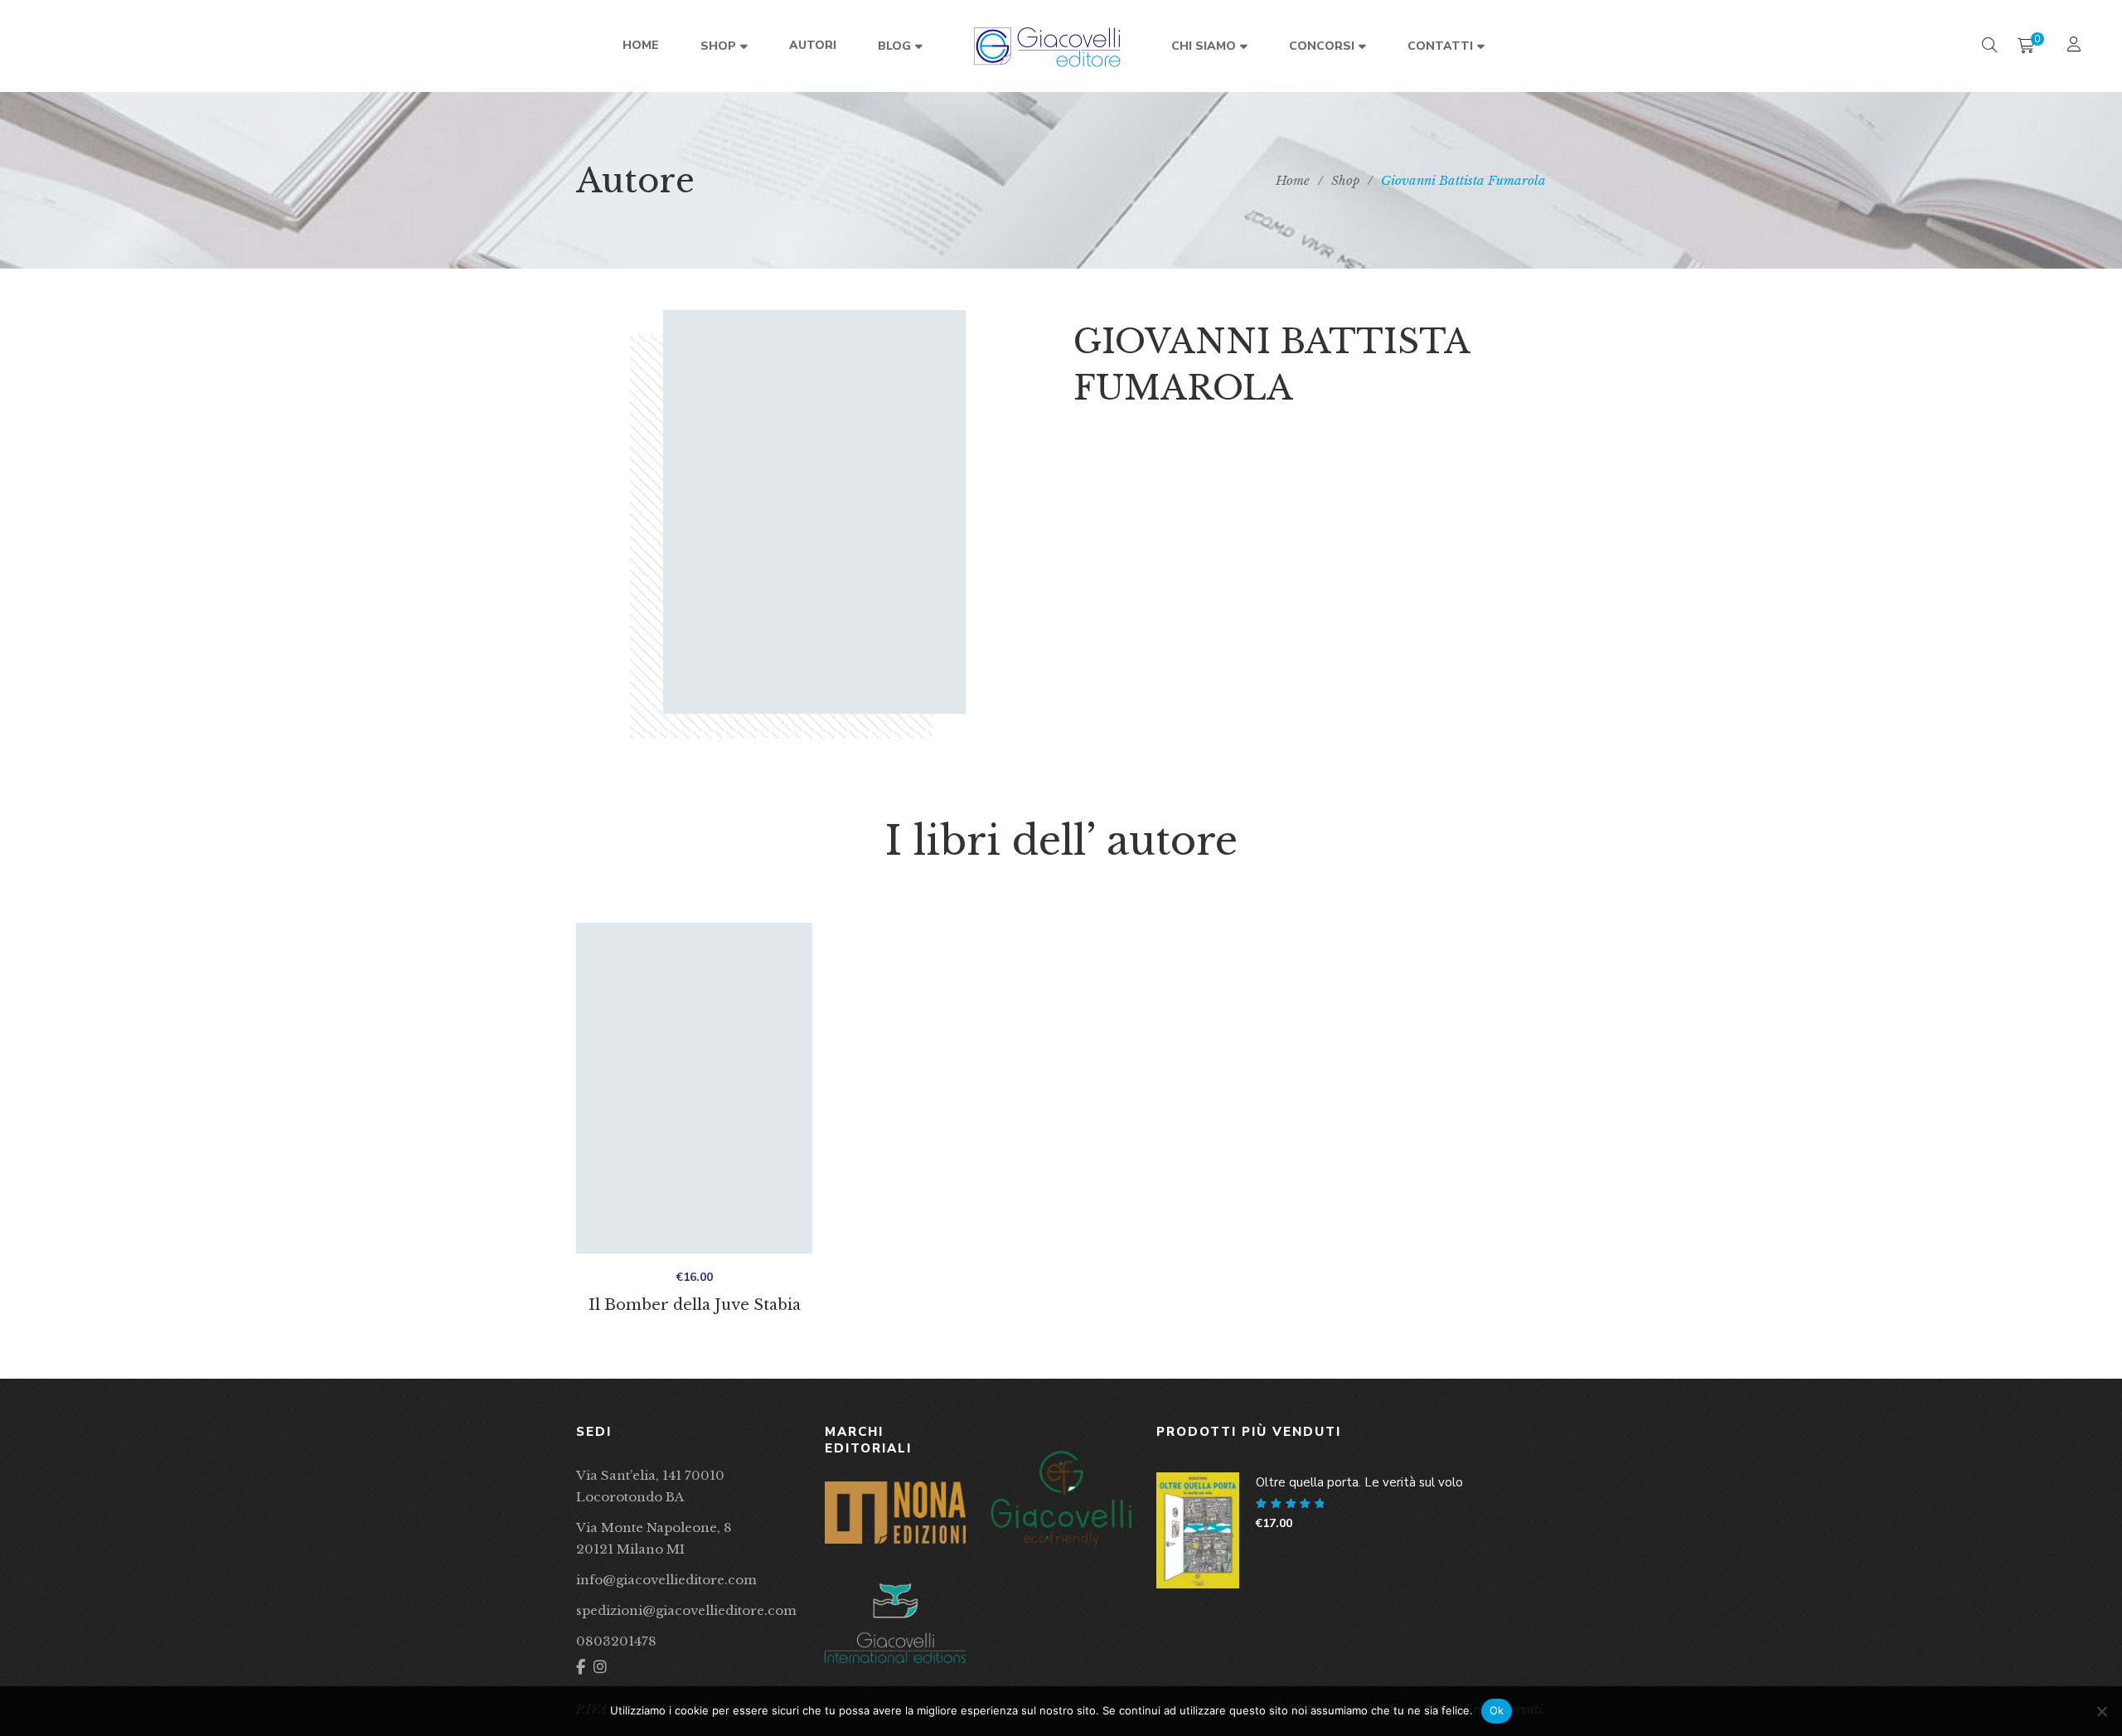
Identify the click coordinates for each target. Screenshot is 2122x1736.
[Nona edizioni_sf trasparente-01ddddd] (895, 1513)
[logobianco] (895, 1623)
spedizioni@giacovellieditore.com (686, 1610)
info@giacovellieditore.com (666, 1580)
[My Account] (2076, 46)
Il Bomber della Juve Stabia (695, 1305)
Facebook (581, 1667)
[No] (2101, 1711)
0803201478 (616, 1641)
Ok (1497, 1710)
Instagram (600, 1667)
